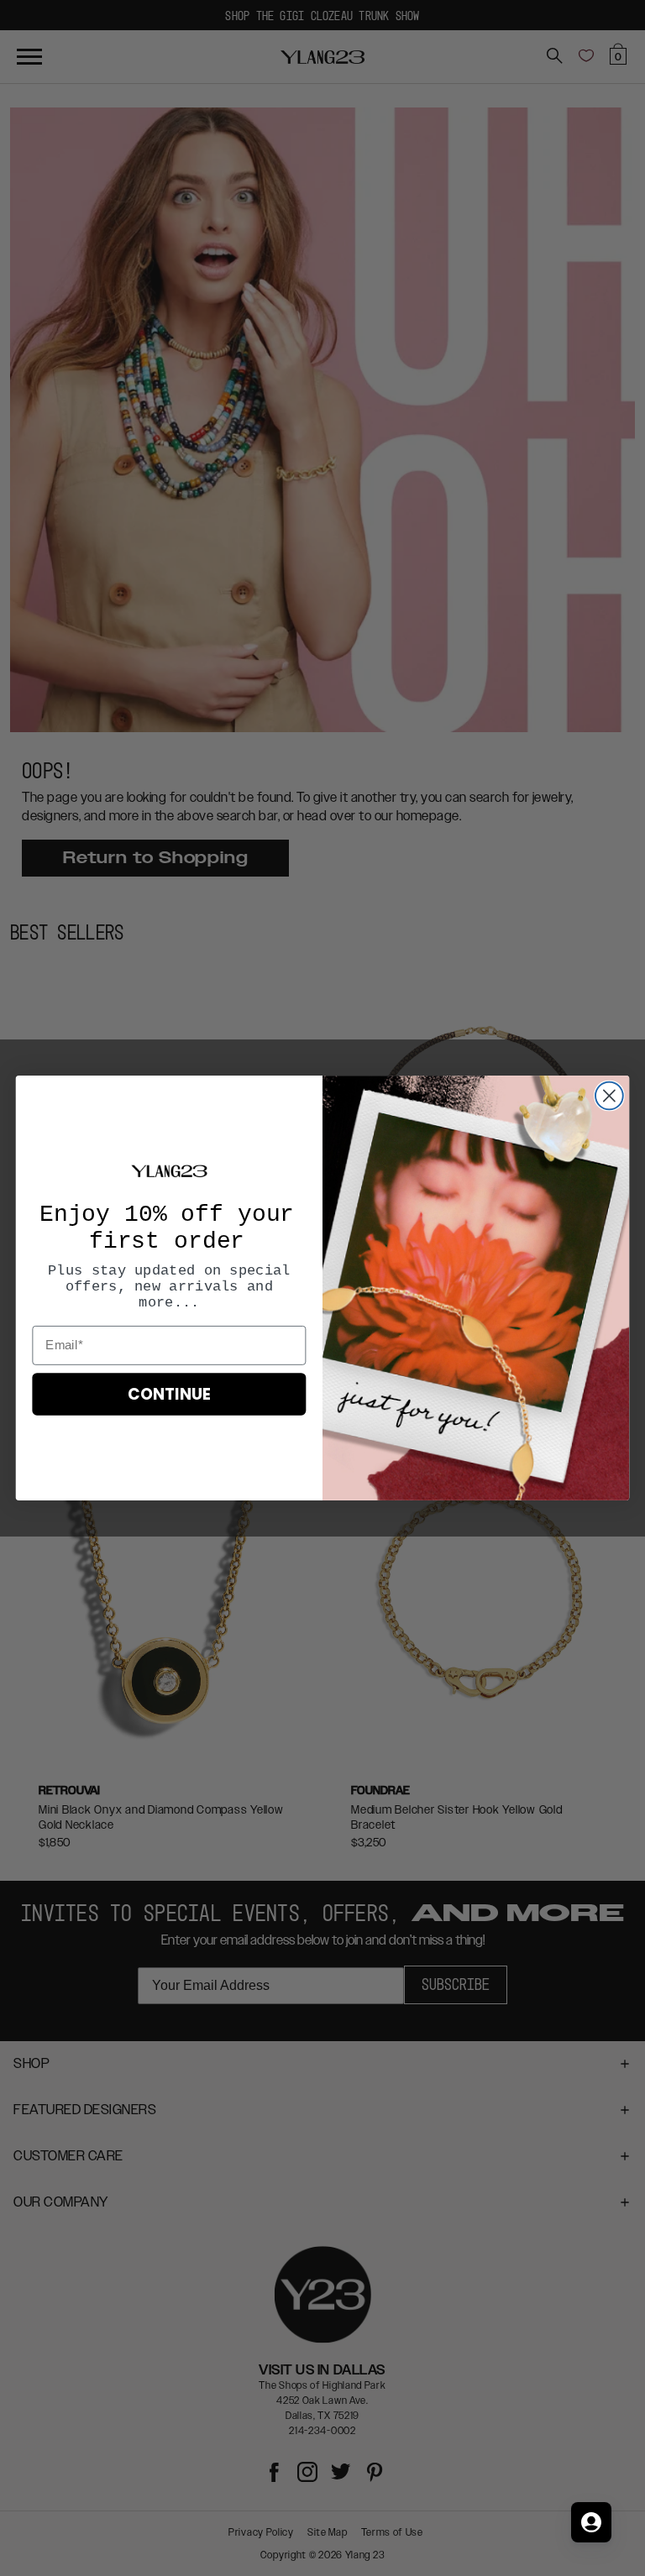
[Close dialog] (609, 1096)
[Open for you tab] (591, 2522)
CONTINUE (169, 1395)
